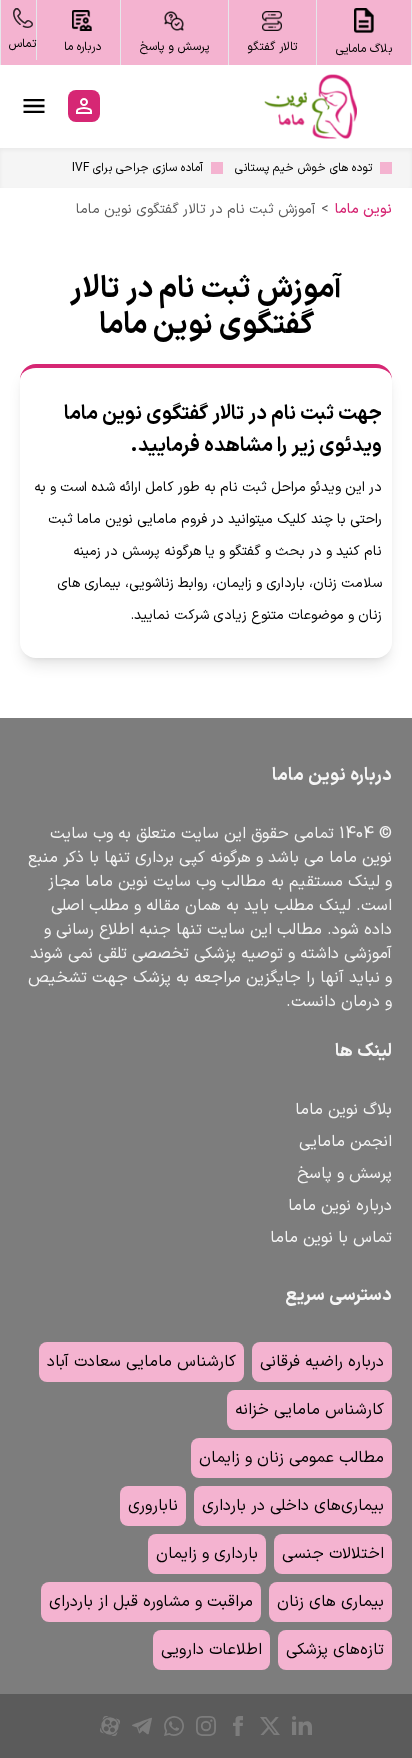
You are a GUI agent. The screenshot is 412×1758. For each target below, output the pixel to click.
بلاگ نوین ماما (343, 1110)
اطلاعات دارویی (211, 1650)
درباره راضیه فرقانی (322, 1362)
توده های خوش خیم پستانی (303, 168)
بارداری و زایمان (207, 1554)
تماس (22, 44)
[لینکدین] (302, 1725)
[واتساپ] (174, 1726)
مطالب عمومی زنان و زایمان (291, 1458)
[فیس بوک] (238, 1726)
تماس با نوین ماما (331, 1238)
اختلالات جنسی (333, 1554)
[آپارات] (110, 1726)
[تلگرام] (142, 1726)
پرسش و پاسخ (344, 1174)
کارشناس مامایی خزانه (309, 1410)
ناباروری (153, 1506)
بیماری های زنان (330, 1602)
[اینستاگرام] (206, 1726)
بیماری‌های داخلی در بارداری (293, 1506)
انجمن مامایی (345, 1142)
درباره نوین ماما (340, 1206)
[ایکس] (270, 1726)
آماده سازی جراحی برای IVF (137, 168)
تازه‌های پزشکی (335, 1650)
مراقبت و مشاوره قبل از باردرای (151, 1602)
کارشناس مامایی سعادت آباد (141, 1362)
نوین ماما (363, 210)
